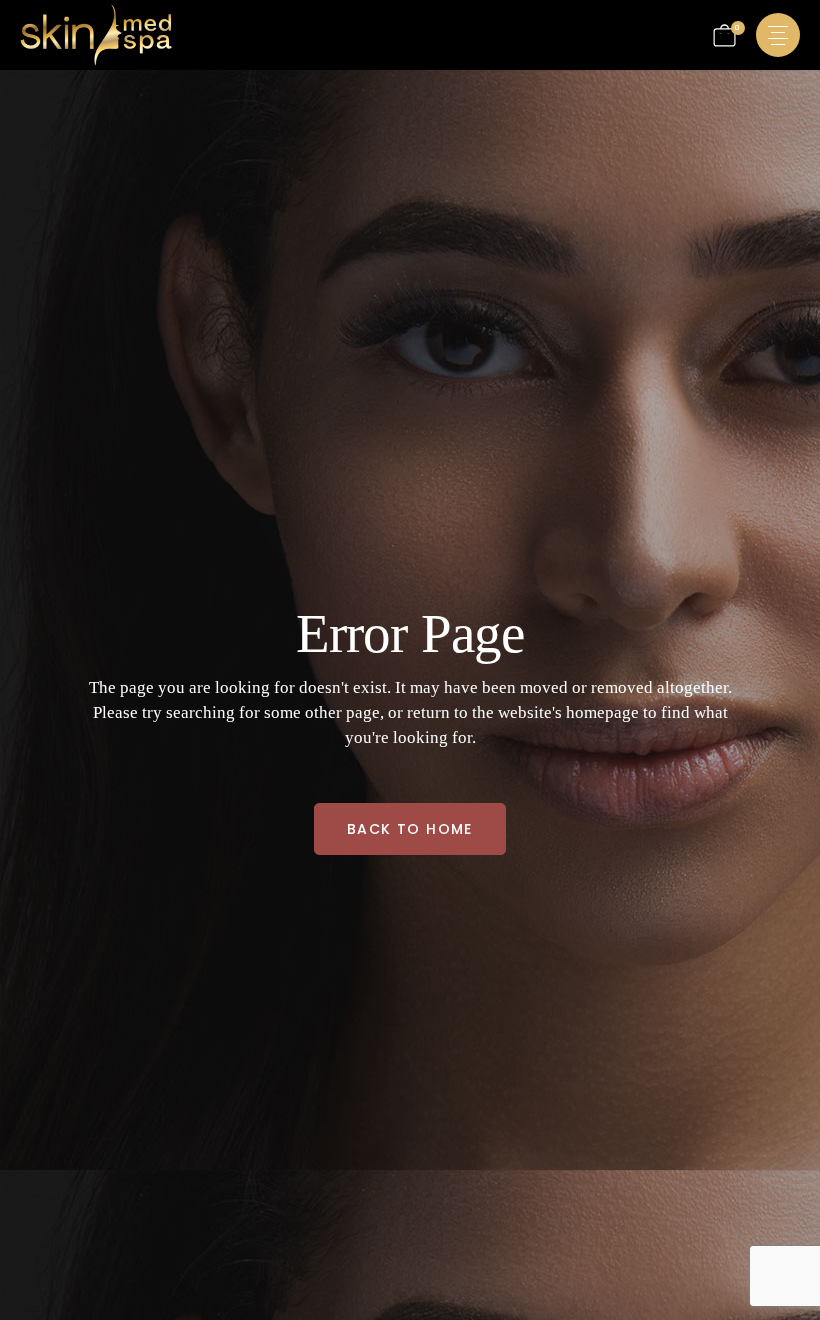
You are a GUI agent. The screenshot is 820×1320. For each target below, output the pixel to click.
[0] (724, 35)
